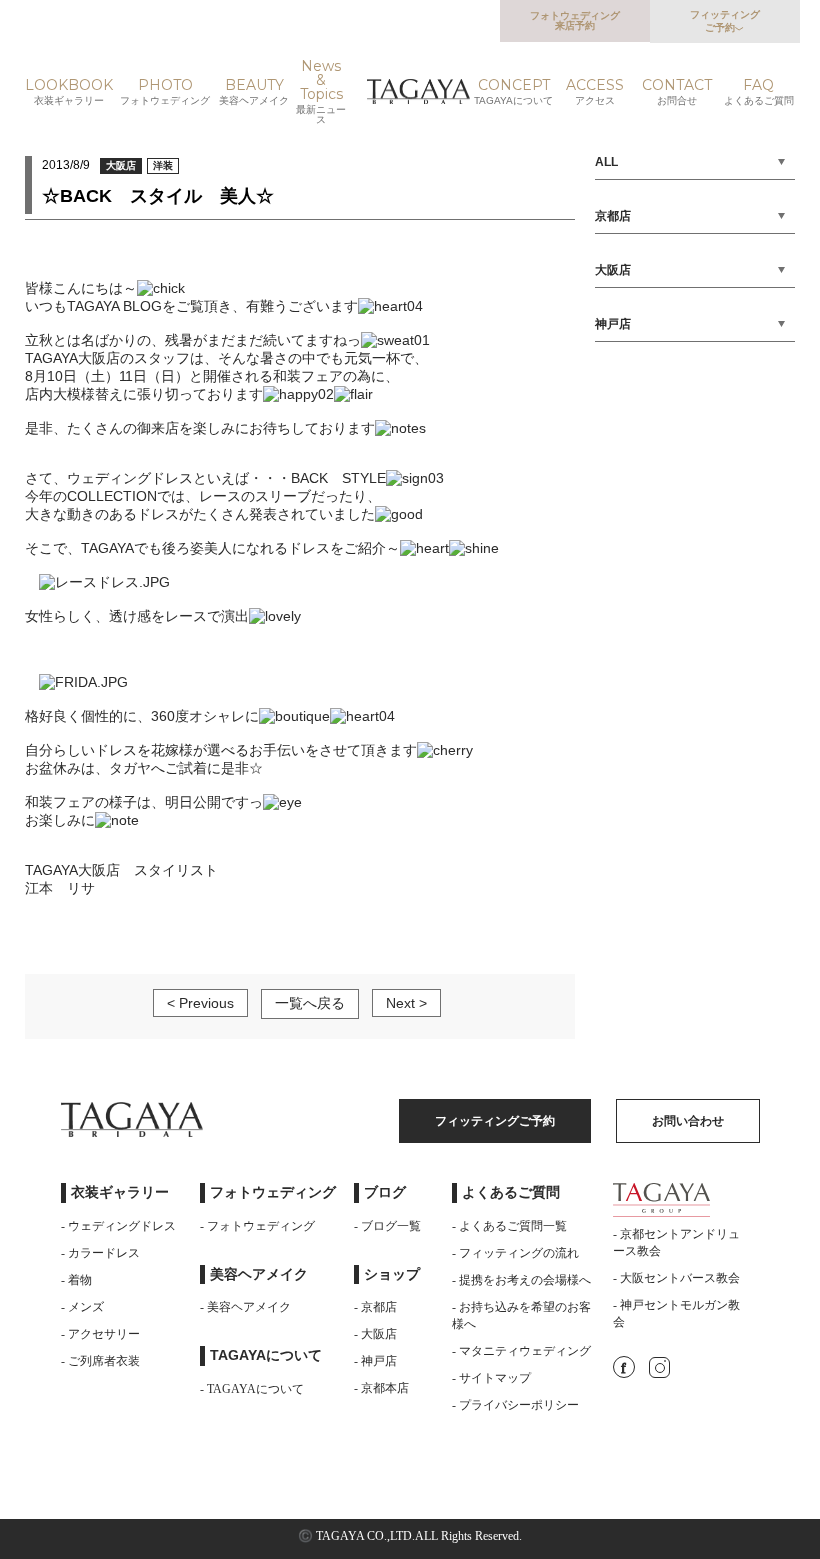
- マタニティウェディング (521, 1351)
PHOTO (165, 92)
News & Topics (321, 92)
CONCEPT (513, 92)
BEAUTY (254, 92)
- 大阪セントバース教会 (676, 1278)
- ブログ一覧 (387, 1226)
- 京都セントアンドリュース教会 (676, 1242)
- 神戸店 (375, 1361)
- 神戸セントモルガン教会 (676, 1313)
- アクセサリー (100, 1334)
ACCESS (595, 92)
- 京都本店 (381, 1388)
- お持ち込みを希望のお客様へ (521, 1315)
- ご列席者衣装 (100, 1361)
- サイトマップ (491, 1378)
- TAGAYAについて (252, 1389)
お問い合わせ (688, 1121)
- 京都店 (375, 1307)
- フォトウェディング (257, 1226)
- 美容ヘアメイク (245, 1307)
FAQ (759, 92)
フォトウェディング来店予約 (575, 20)
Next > (406, 1003)
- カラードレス (100, 1253)
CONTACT (677, 92)
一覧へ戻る (310, 1003)
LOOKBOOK (69, 92)
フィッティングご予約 (725, 21)
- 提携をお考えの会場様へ (521, 1280)
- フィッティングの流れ (515, 1253)
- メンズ (82, 1307)
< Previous (200, 1003)
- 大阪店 (375, 1334)
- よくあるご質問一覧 (509, 1226)
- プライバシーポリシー (515, 1405)
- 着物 (76, 1280)
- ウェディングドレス (118, 1226)
